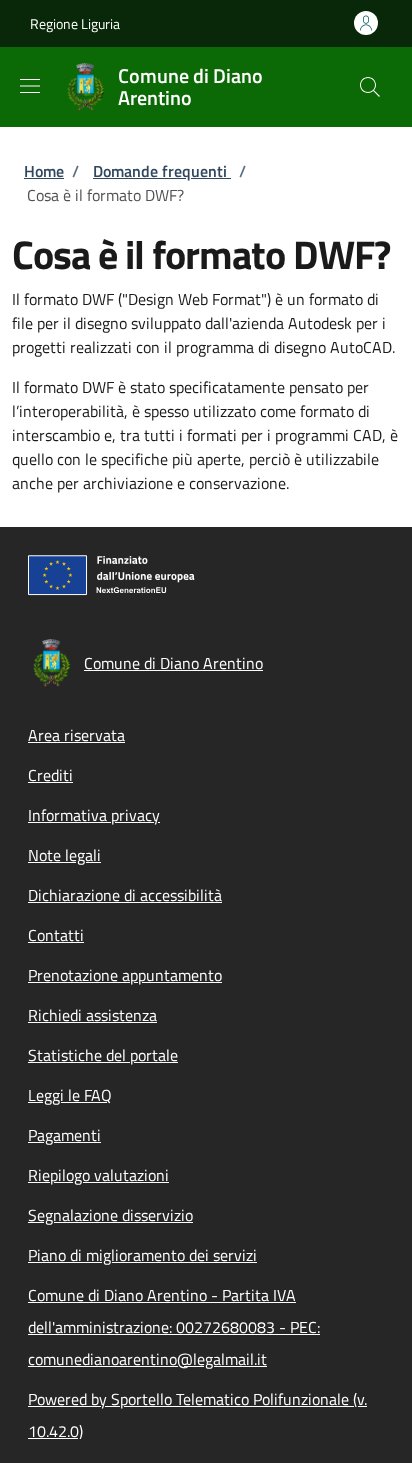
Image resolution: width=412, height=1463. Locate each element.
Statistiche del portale (103, 1055)
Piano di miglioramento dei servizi (142, 1255)
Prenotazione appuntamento (125, 975)
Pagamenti (64, 1135)
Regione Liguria (75, 23)
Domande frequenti (162, 171)
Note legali (64, 855)
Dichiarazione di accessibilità (125, 895)
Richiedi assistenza (92, 1015)
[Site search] (370, 87)
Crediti (50, 775)
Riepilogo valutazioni (98, 1175)
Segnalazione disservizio (110, 1215)
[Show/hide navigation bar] (30, 86)
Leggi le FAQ (70, 1095)
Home (44, 171)
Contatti (56, 935)
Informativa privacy (94, 815)
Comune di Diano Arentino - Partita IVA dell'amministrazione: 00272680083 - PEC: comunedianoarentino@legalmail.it (174, 1327)
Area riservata (76, 735)
